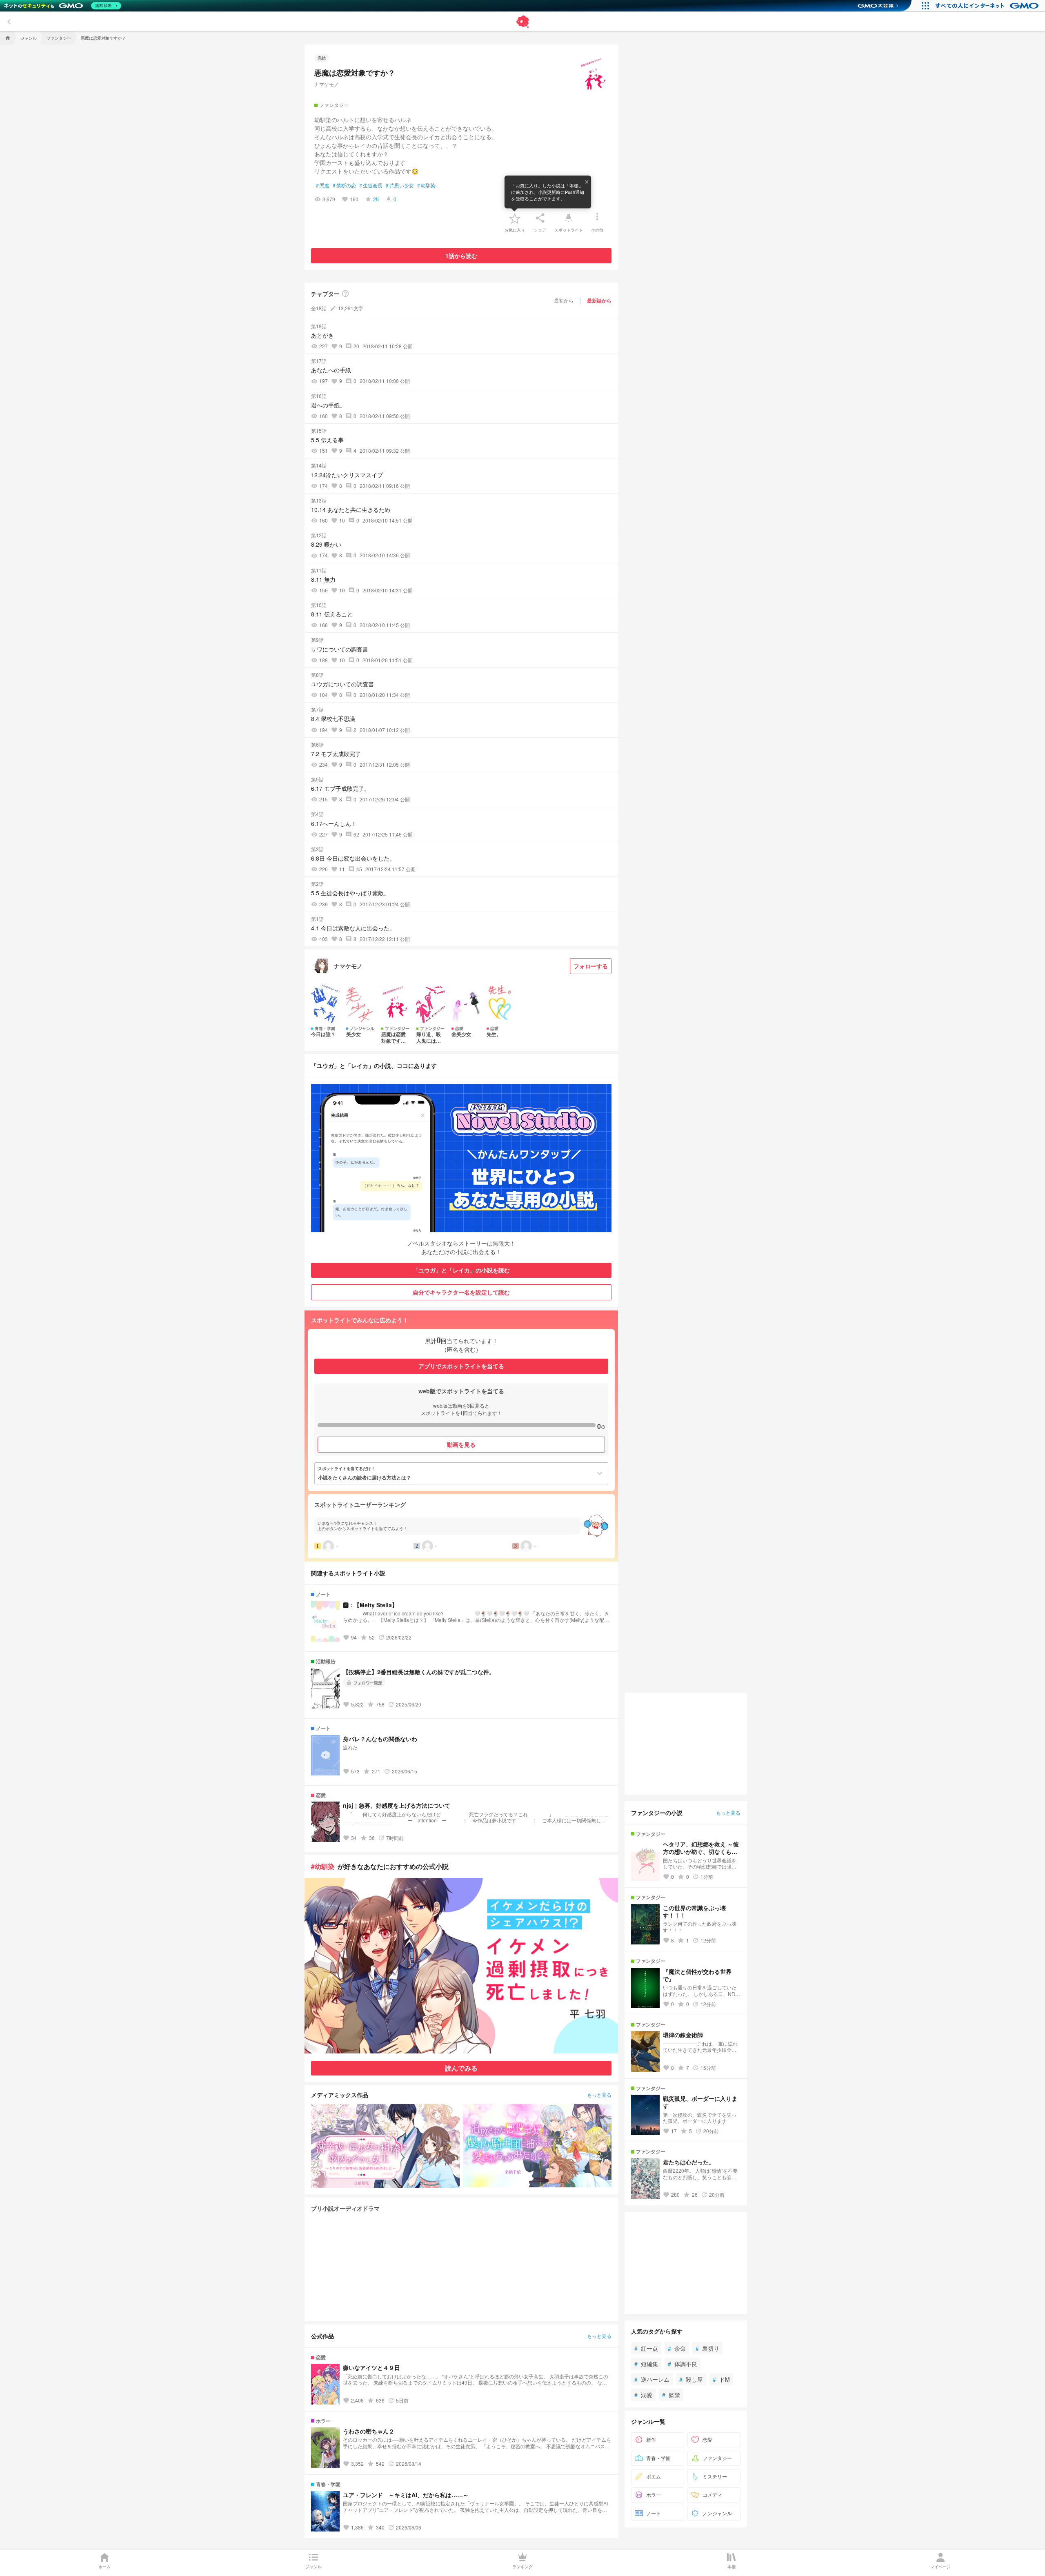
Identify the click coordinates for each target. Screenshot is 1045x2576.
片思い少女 (400, 185)
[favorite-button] (515, 218)
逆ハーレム (652, 2379)
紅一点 (646, 2348)
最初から (564, 300)
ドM (721, 2379)
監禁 (671, 2395)
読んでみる (461, 2068)
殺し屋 (691, 2379)
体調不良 (683, 2364)
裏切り (707, 2348)
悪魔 (323, 185)
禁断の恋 (344, 185)
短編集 (646, 2364)
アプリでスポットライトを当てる (461, 1366)
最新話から (599, 300)
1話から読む (461, 256)
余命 (677, 2348)
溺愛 (643, 2395)
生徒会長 (371, 185)
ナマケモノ (327, 84)
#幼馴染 (323, 1866)
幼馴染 (426, 185)
